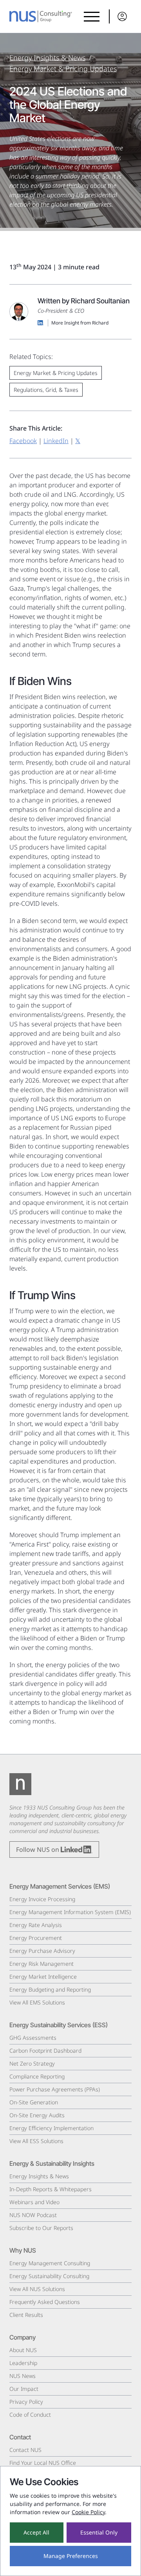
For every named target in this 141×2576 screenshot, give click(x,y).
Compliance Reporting (37, 2076)
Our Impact (24, 2389)
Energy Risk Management (42, 1964)
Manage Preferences (71, 2556)
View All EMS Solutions (37, 2002)
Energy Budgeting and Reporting (50, 1989)
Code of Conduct (30, 2415)
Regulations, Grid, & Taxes (46, 390)
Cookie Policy (88, 2512)
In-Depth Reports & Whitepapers (51, 2189)
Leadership (23, 2363)
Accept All (36, 2532)
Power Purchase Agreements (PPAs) (55, 2089)
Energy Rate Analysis (36, 1925)
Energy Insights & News (47, 58)
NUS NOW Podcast (33, 2215)
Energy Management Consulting (50, 2263)
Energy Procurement (36, 1938)
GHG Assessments (33, 2038)
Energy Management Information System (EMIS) (70, 1912)
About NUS (23, 2350)
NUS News (23, 2376)
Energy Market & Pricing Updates (63, 69)
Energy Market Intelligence (43, 1977)
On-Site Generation (34, 2102)
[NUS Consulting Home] (41, 16)
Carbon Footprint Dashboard (45, 2051)
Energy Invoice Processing (42, 1899)
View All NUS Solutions (37, 2289)
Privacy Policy (26, 2402)
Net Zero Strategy (32, 2063)
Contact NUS (25, 2450)
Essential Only (99, 2532)
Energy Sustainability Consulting (49, 2276)
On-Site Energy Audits (37, 2115)
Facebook (23, 441)
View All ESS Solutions (36, 2141)
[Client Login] (120, 16)
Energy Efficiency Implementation (52, 2128)
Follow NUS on (38, 1850)
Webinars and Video (34, 2202)
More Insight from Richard (80, 323)
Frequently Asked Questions (45, 2302)
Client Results (26, 2315)
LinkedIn (56, 441)
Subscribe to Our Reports (41, 2228)
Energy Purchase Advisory (42, 1951)
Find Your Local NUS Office (43, 2463)
